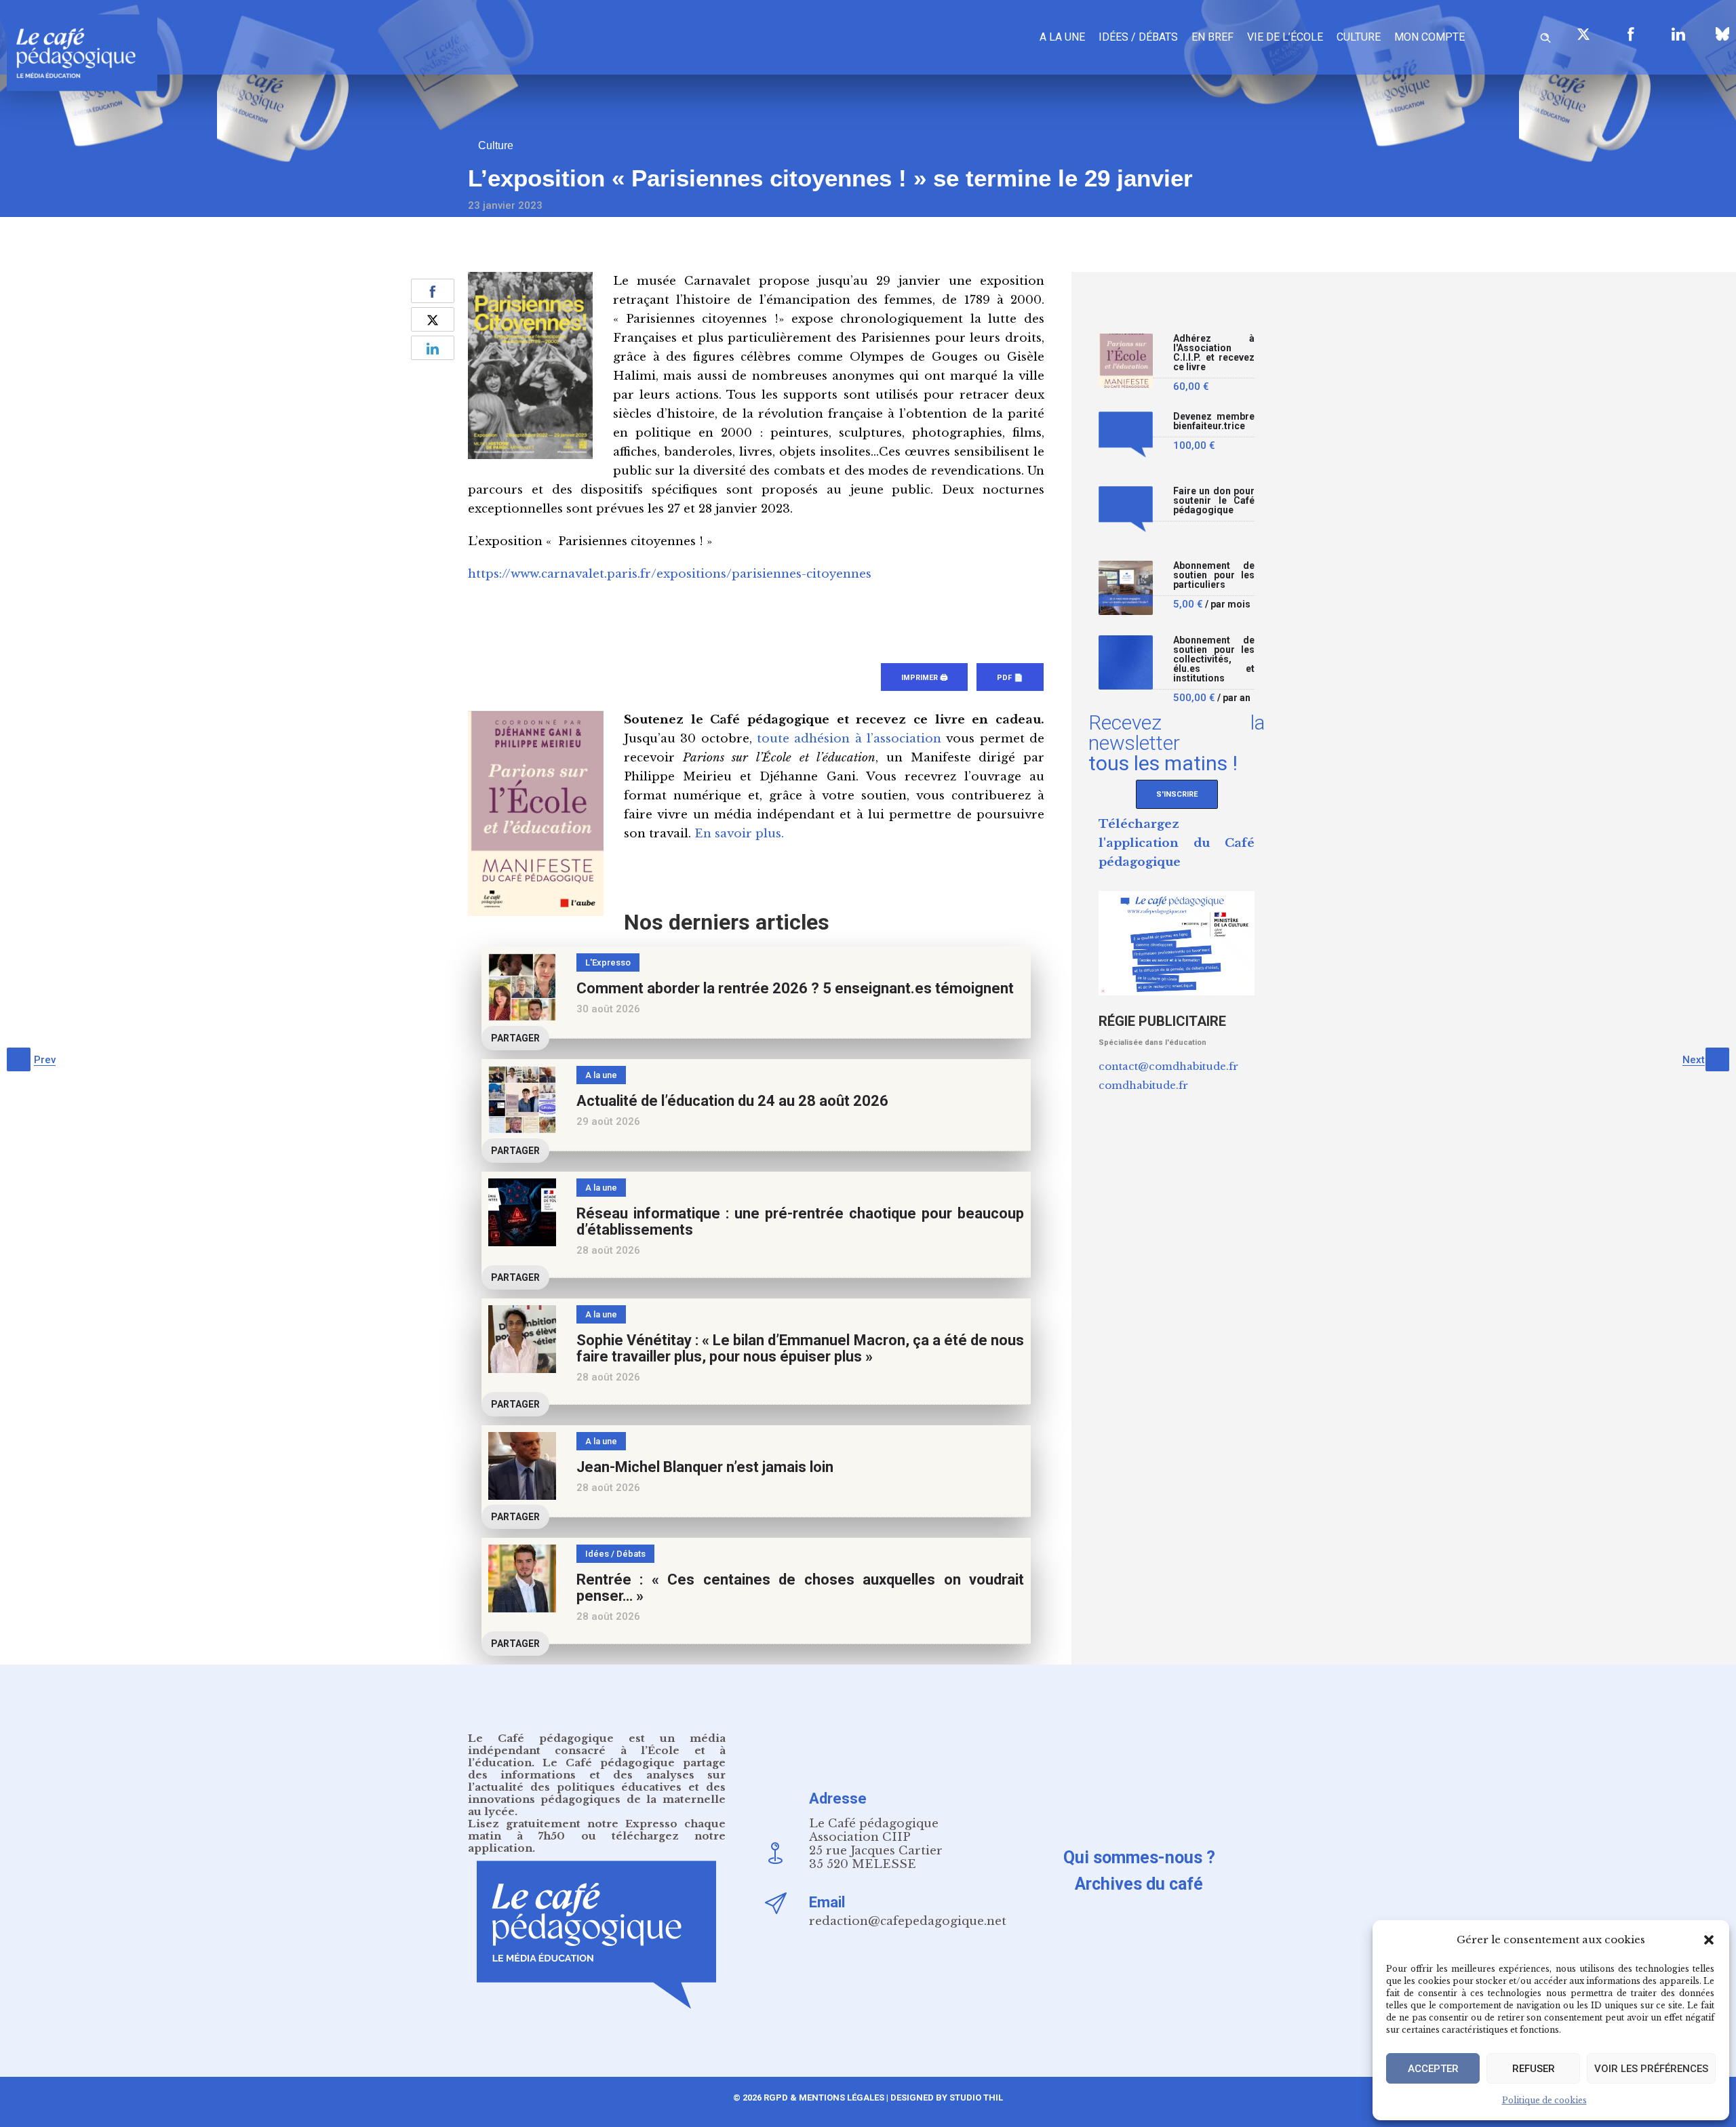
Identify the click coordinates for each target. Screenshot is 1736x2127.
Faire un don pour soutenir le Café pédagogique (1214, 501)
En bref (1212, 37)
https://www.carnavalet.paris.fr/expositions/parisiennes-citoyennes (670, 574)
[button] (1709, 1940)
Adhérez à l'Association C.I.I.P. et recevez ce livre (1214, 353)
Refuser (1534, 2069)
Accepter (1433, 2069)
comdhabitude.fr (1143, 1085)
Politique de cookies (1544, 2100)
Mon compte (1429, 37)
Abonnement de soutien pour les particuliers (1214, 575)
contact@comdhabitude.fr (1168, 1066)
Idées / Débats (1138, 37)
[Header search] (1545, 36)
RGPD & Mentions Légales (824, 2098)
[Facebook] (1631, 34)
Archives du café (1139, 1884)
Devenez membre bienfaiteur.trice (1214, 421)
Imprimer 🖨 (924, 678)
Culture (1359, 37)
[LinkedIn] (1678, 34)
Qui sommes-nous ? (1139, 1857)
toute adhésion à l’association (849, 739)
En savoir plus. (739, 834)
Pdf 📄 (1010, 678)
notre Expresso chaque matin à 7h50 (597, 1830)
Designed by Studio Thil (946, 2098)
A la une (1062, 37)
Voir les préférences (1651, 2069)
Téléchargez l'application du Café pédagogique (1177, 843)
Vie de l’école (1285, 37)
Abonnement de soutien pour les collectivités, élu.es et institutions (1214, 659)
